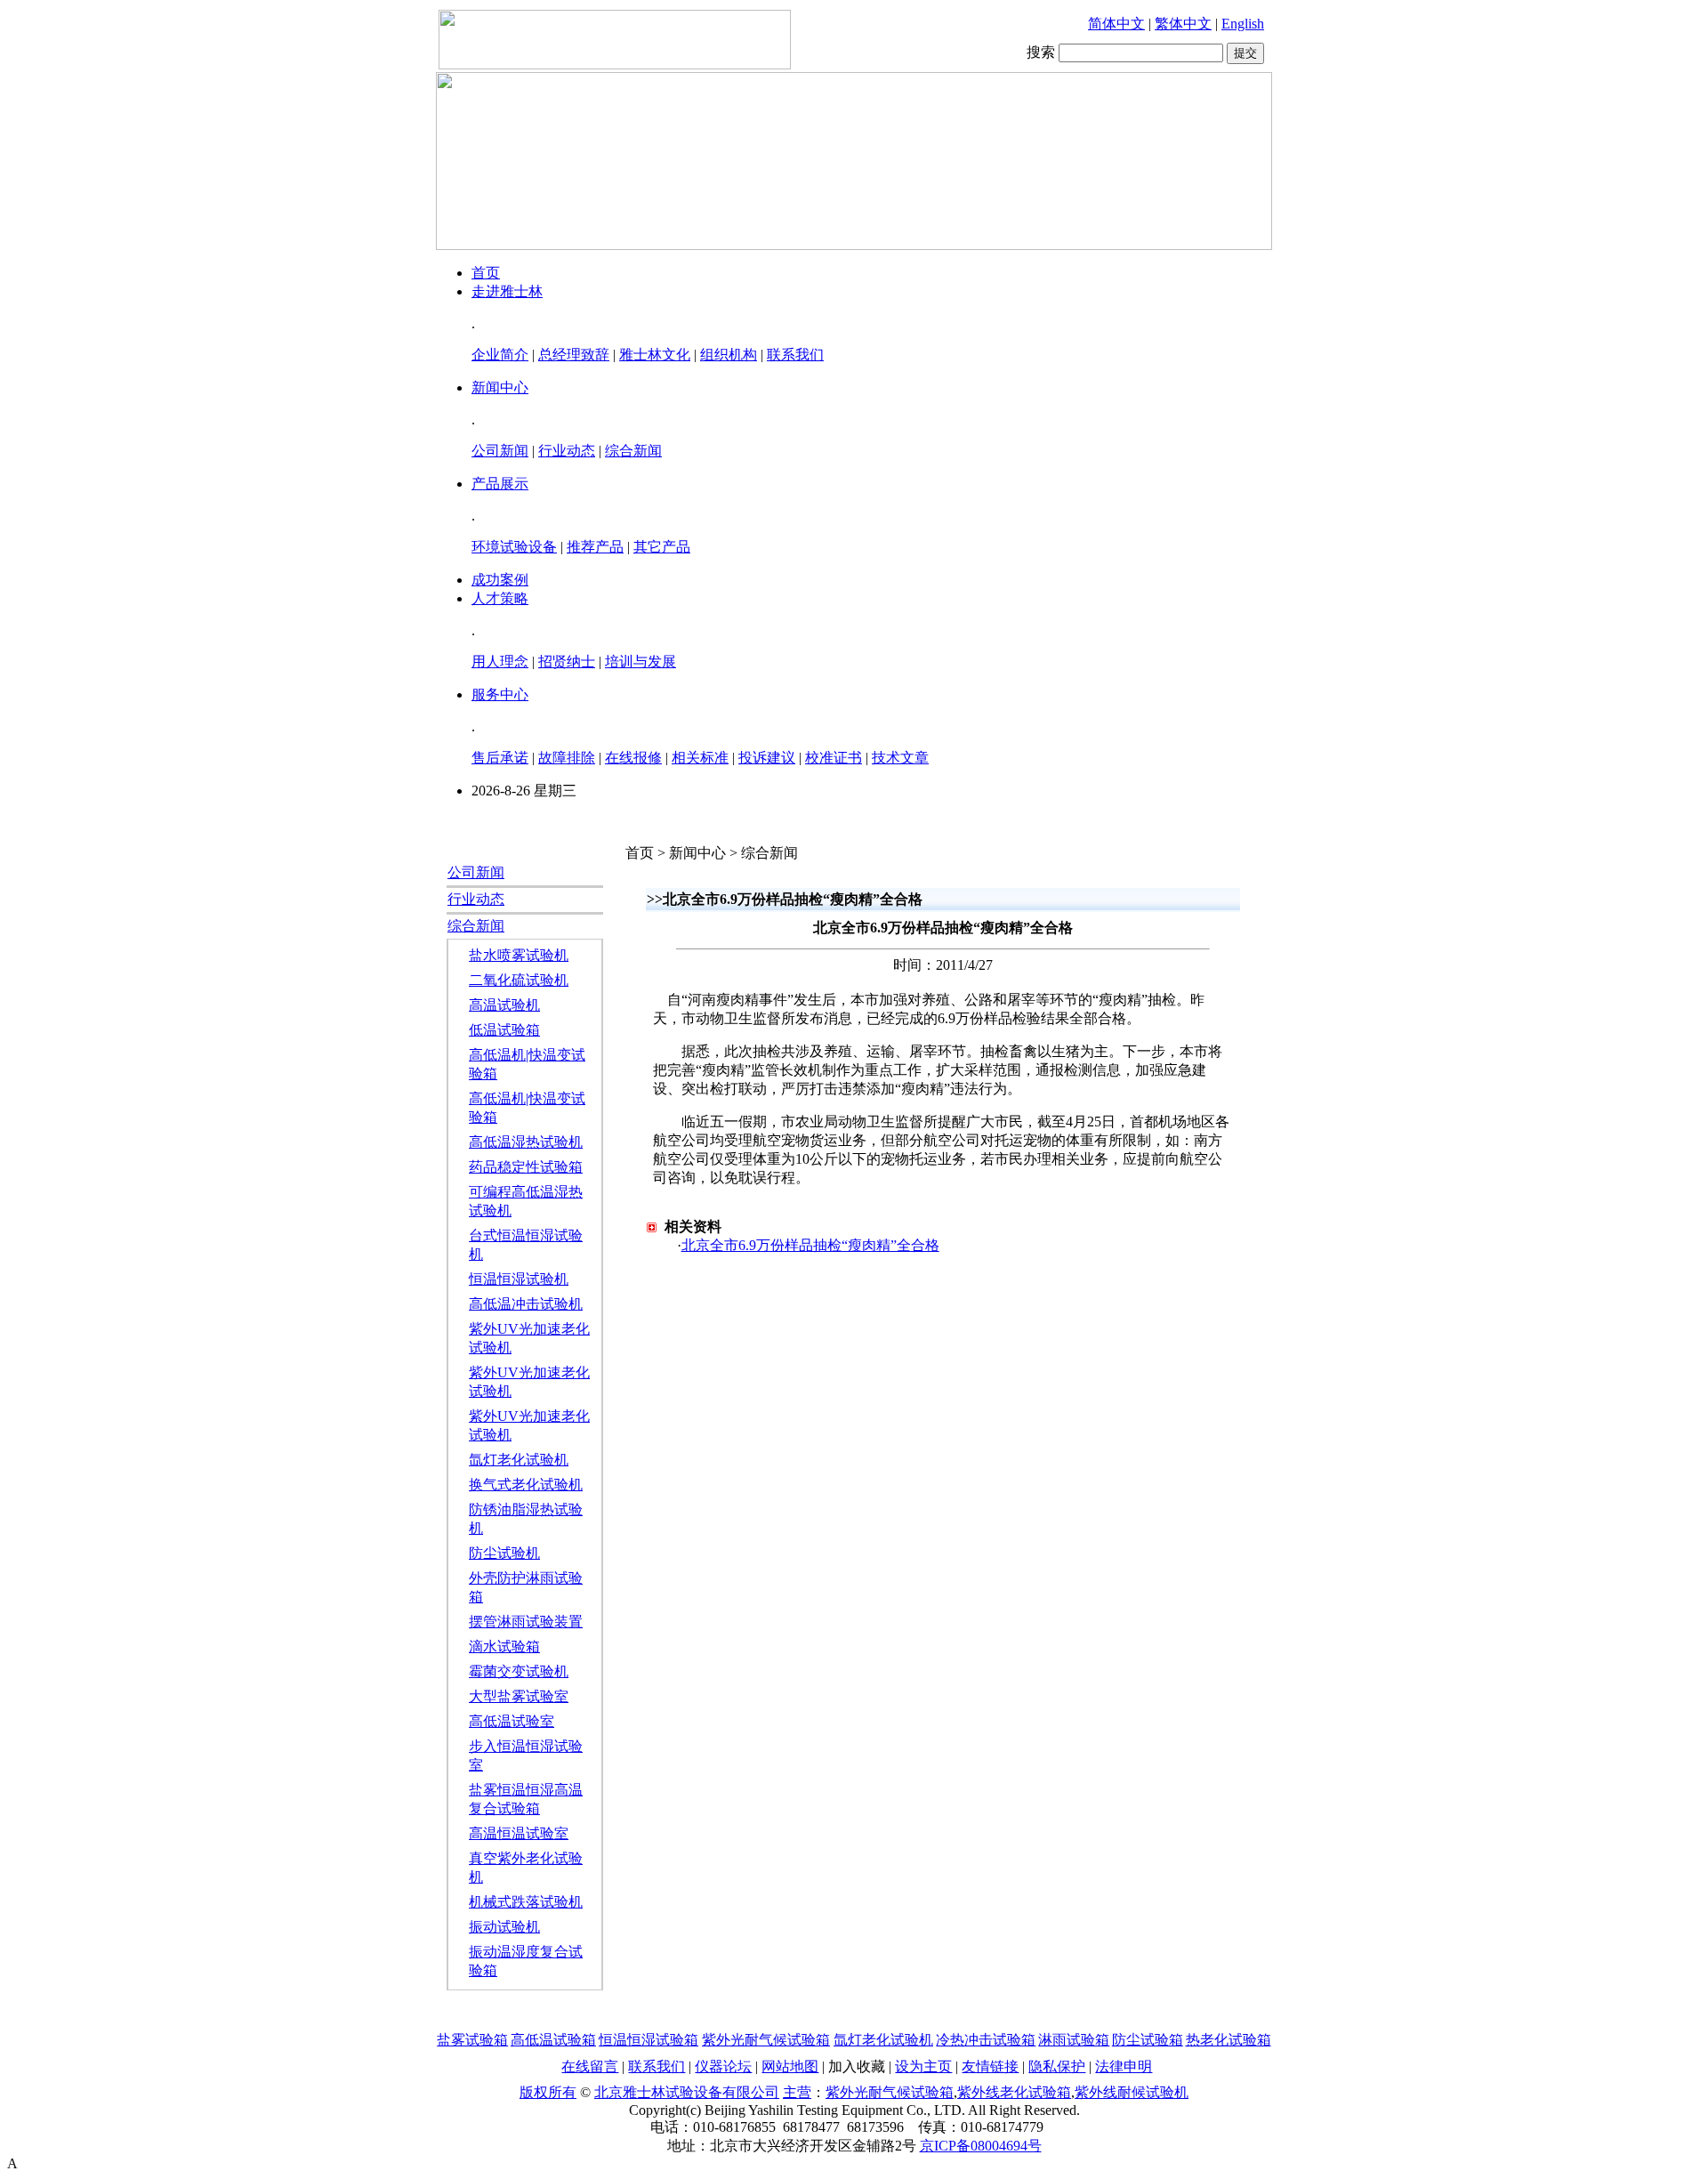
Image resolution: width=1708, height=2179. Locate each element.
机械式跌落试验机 (526, 1902)
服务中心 (500, 694)
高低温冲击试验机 (526, 1304)
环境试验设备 (514, 547)
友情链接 (990, 2066)
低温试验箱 (504, 1030)
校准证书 (834, 758)
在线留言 (590, 2066)
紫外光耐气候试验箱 (766, 2040)
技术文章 (900, 758)
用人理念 (500, 662)
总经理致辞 (574, 355)
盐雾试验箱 (472, 2040)
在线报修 (633, 758)
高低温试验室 (512, 1721)
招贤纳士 (567, 662)
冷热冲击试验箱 (986, 2040)
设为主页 (923, 2066)
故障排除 (567, 758)
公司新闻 (500, 451)
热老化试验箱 (1229, 2040)
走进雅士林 (507, 291)
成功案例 (500, 580)
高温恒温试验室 (519, 1833)
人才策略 (500, 598)
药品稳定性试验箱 (526, 1167)
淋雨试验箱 (1074, 2040)
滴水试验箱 (504, 1646)
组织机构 (729, 355)
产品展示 (500, 484)
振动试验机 (504, 1927)
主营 (797, 2092)
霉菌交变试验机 (519, 1671)
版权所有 (548, 2092)
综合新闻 (633, 451)
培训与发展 (640, 662)
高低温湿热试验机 (526, 1142)
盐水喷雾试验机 (519, 955)
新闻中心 (500, 387)
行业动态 (567, 451)
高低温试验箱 (553, 2040)
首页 (486, 273)
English (1243, 24)
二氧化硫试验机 (519, 980)
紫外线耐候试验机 (1132, 2092)
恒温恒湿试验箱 (649, 2040)
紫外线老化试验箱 (1014, 2092)
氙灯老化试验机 (519, 1460)
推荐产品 (595, 547)
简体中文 (1116, 24)
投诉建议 (767, 758)
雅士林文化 (655, 355)
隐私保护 (1057, 2066)
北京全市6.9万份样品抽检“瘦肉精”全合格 (810, 1245)
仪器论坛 (723, 2066)
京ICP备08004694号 (981, 2146)
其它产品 (662, 547)
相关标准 (700, 758)
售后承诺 (500, 758)
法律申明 (1124, 2066)
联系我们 (795, 355)
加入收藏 (857, 2066)
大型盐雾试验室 (519, 1696)
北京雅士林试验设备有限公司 (687, 2092)
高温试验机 (504, 1005)
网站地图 (790, 2066)
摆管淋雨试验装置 (526, 1622)
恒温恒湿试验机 (519, 1279)
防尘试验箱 (1148, 2040)
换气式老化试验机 (526, 1485)
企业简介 (500, 355)
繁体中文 (1183, 24)
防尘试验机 (504, 1553)
